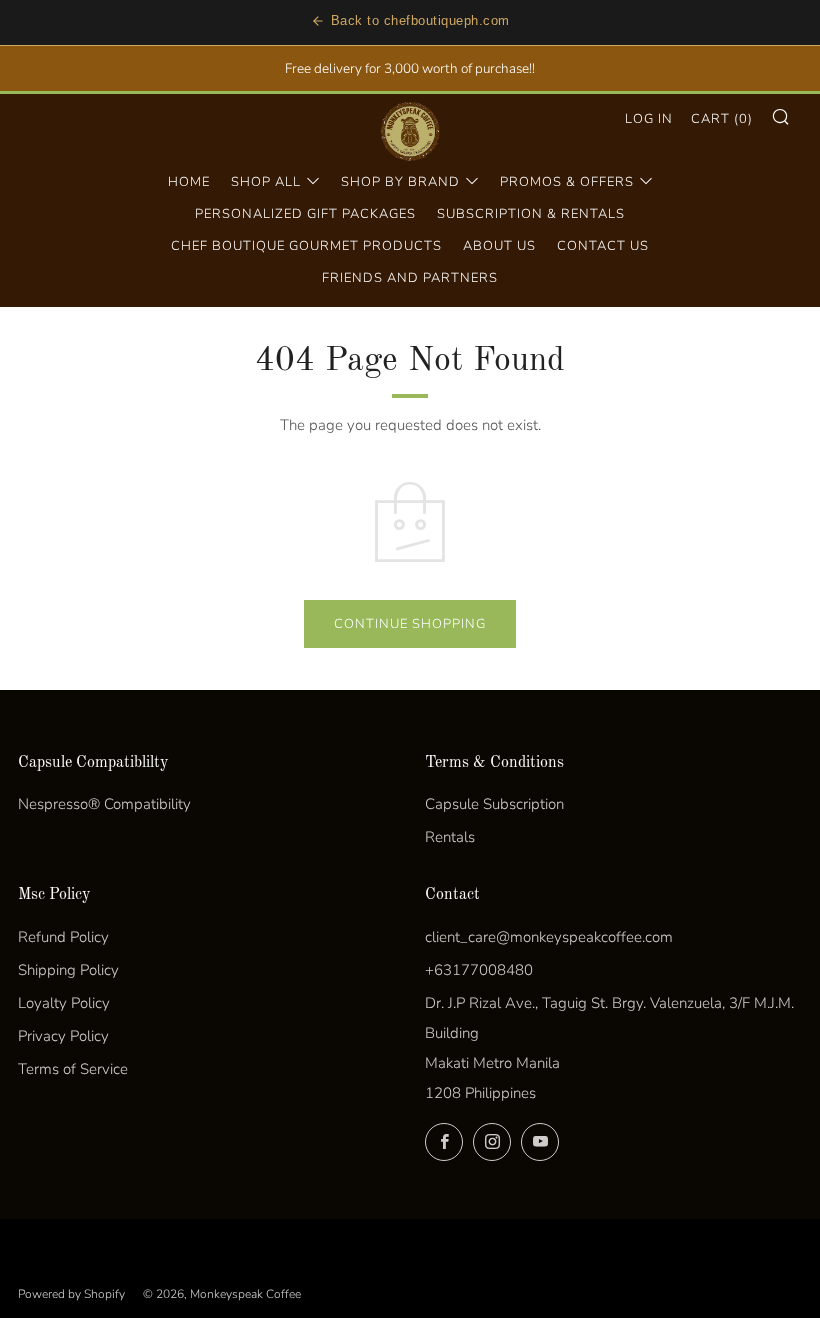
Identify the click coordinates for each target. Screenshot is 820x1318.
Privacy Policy (63, 1036)
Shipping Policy (68, 970)
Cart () (722, 119)
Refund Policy (63, 937)
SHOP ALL (266, 182)
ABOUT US (499, 246)
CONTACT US (603, 246)
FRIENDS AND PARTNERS (410, 278)
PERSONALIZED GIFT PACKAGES (305, 214)
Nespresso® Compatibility (104, 804)
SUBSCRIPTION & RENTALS (531, 214)
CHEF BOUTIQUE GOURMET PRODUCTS (306, 246)
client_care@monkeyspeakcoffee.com (549, 937)
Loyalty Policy (64, 1003)
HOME (189, 182)
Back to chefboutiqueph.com (420, 20)
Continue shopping (410, 624)
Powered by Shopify (71, 1294)
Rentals (450, 837)
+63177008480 (479, 970)
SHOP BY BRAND (400, 182)
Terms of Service (73, 1069)
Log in (649, 119)
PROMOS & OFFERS (567, 182)
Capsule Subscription (494, 804)
